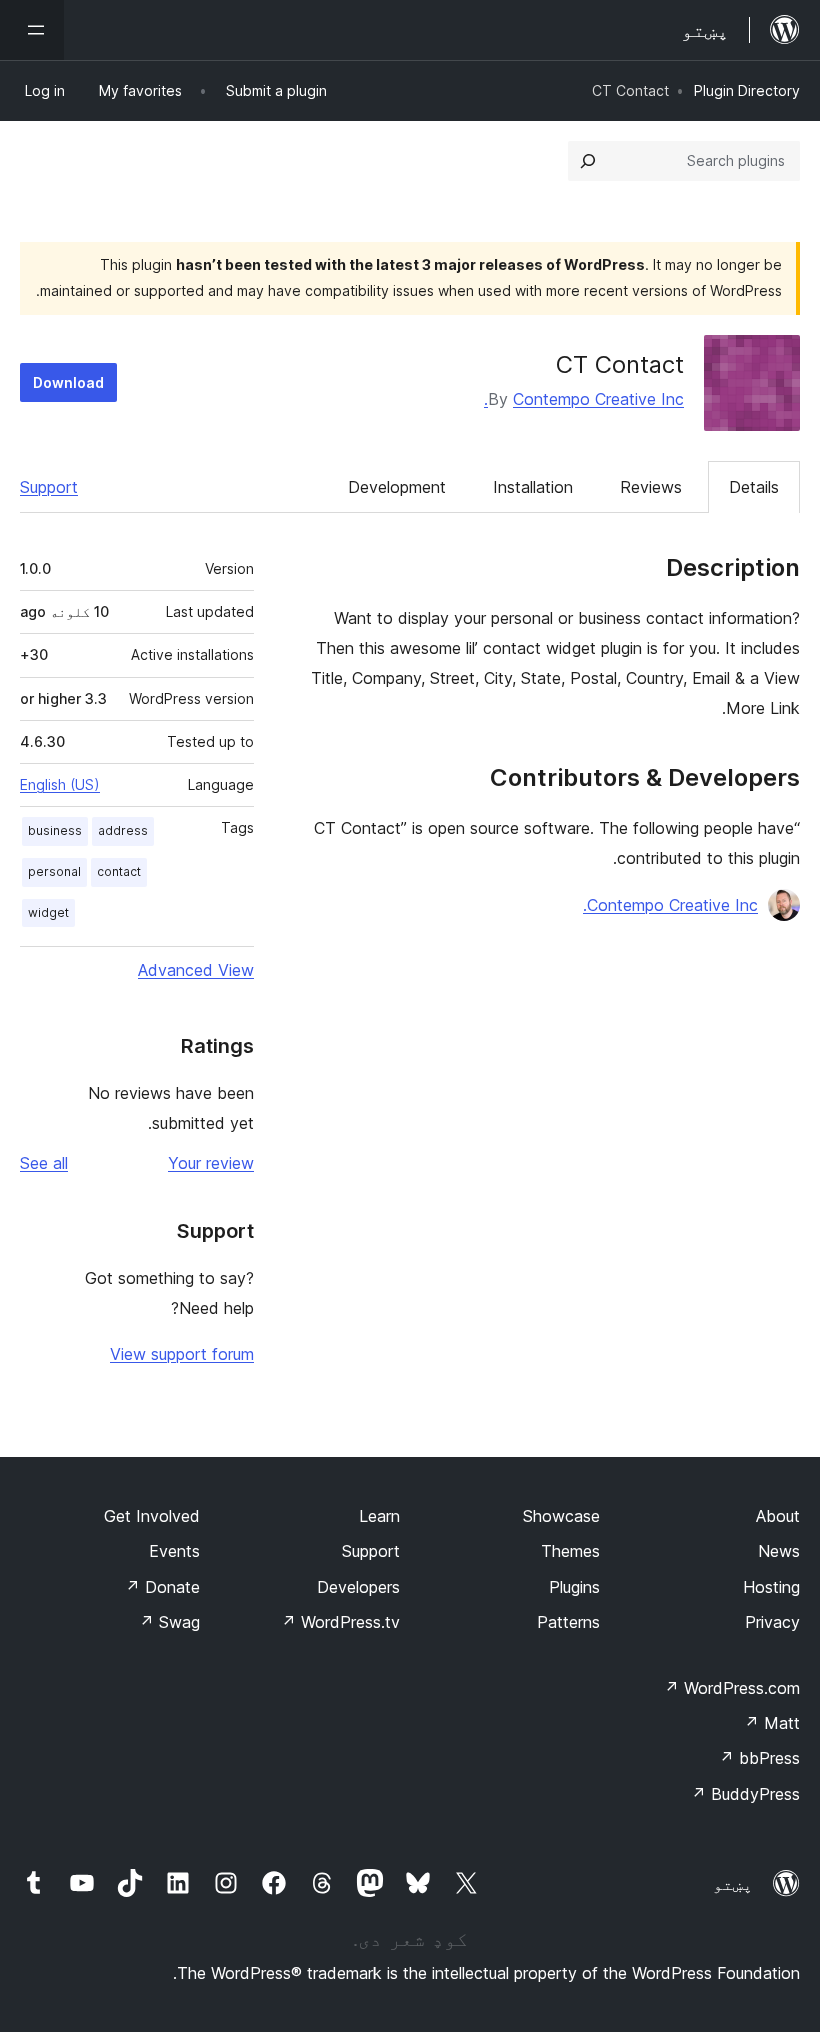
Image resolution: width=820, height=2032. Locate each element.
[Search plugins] (588, 161)
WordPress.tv (340, 1622)
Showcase (561, 1516)
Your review (211, 1163)
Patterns (568, 1622)
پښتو (733, 1884)
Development (397, 487)
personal (54, 871)
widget (48, 912)
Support (49, 487)
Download (68, 382)
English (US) (60, 784)
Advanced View (196, 970)
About (778, 1516)
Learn (379, 1516)
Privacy (772, 1622)
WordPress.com (732, 1688)
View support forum (182, 1354)
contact (119, 871)
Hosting (771, 1587)
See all (44, 1163)
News (779, 1551)
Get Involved (152, 1516)
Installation (533, 487)
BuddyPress (745, 1794)
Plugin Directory (747, 90)
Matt (772, 1723)
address (123, 830)
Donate (162, 1587)
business (55, 830)
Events (174, 1551)
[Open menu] (32, 30)
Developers (358, 1587)
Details (754, 487)
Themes (570, 1551)
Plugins (574, 1587)
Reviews (651, 487)
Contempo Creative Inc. (584, 399)
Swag (169, 1622)
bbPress (759, 1758)
